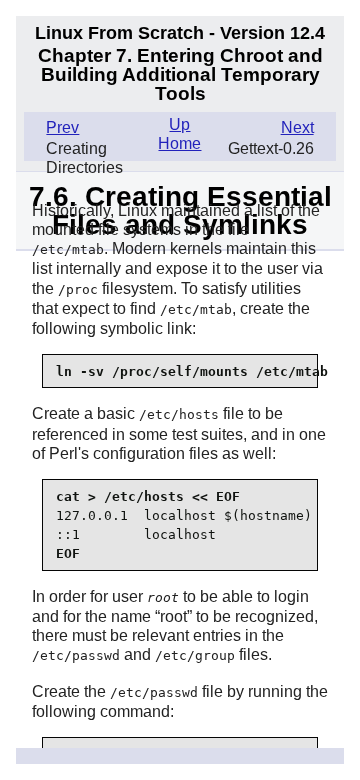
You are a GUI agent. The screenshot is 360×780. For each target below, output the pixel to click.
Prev (62, 127)
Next (297, 127)
